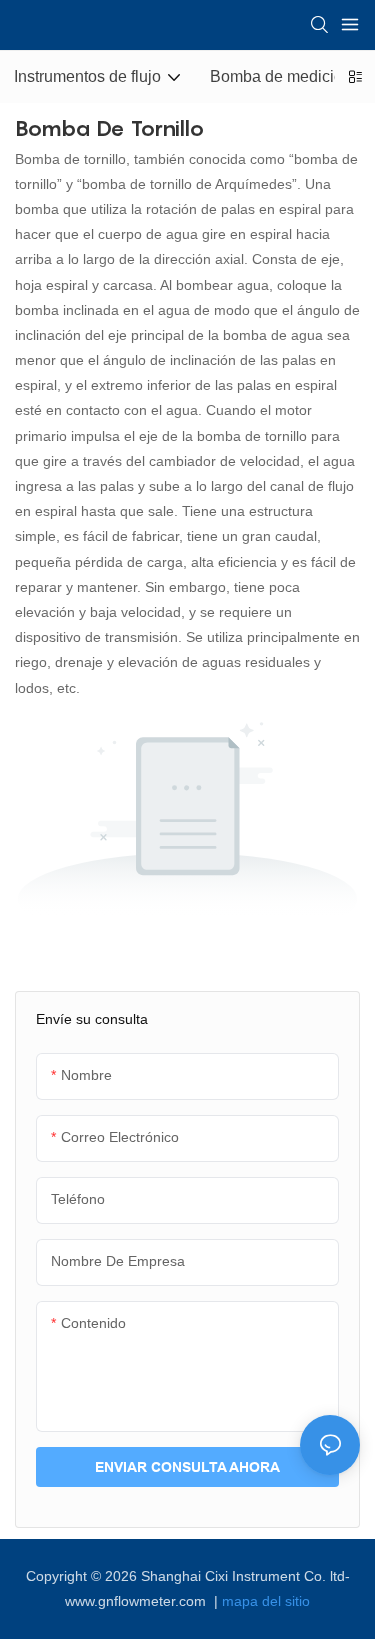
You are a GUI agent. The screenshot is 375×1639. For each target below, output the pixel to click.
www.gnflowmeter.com (137, 1601)
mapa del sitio (266, 1601)
